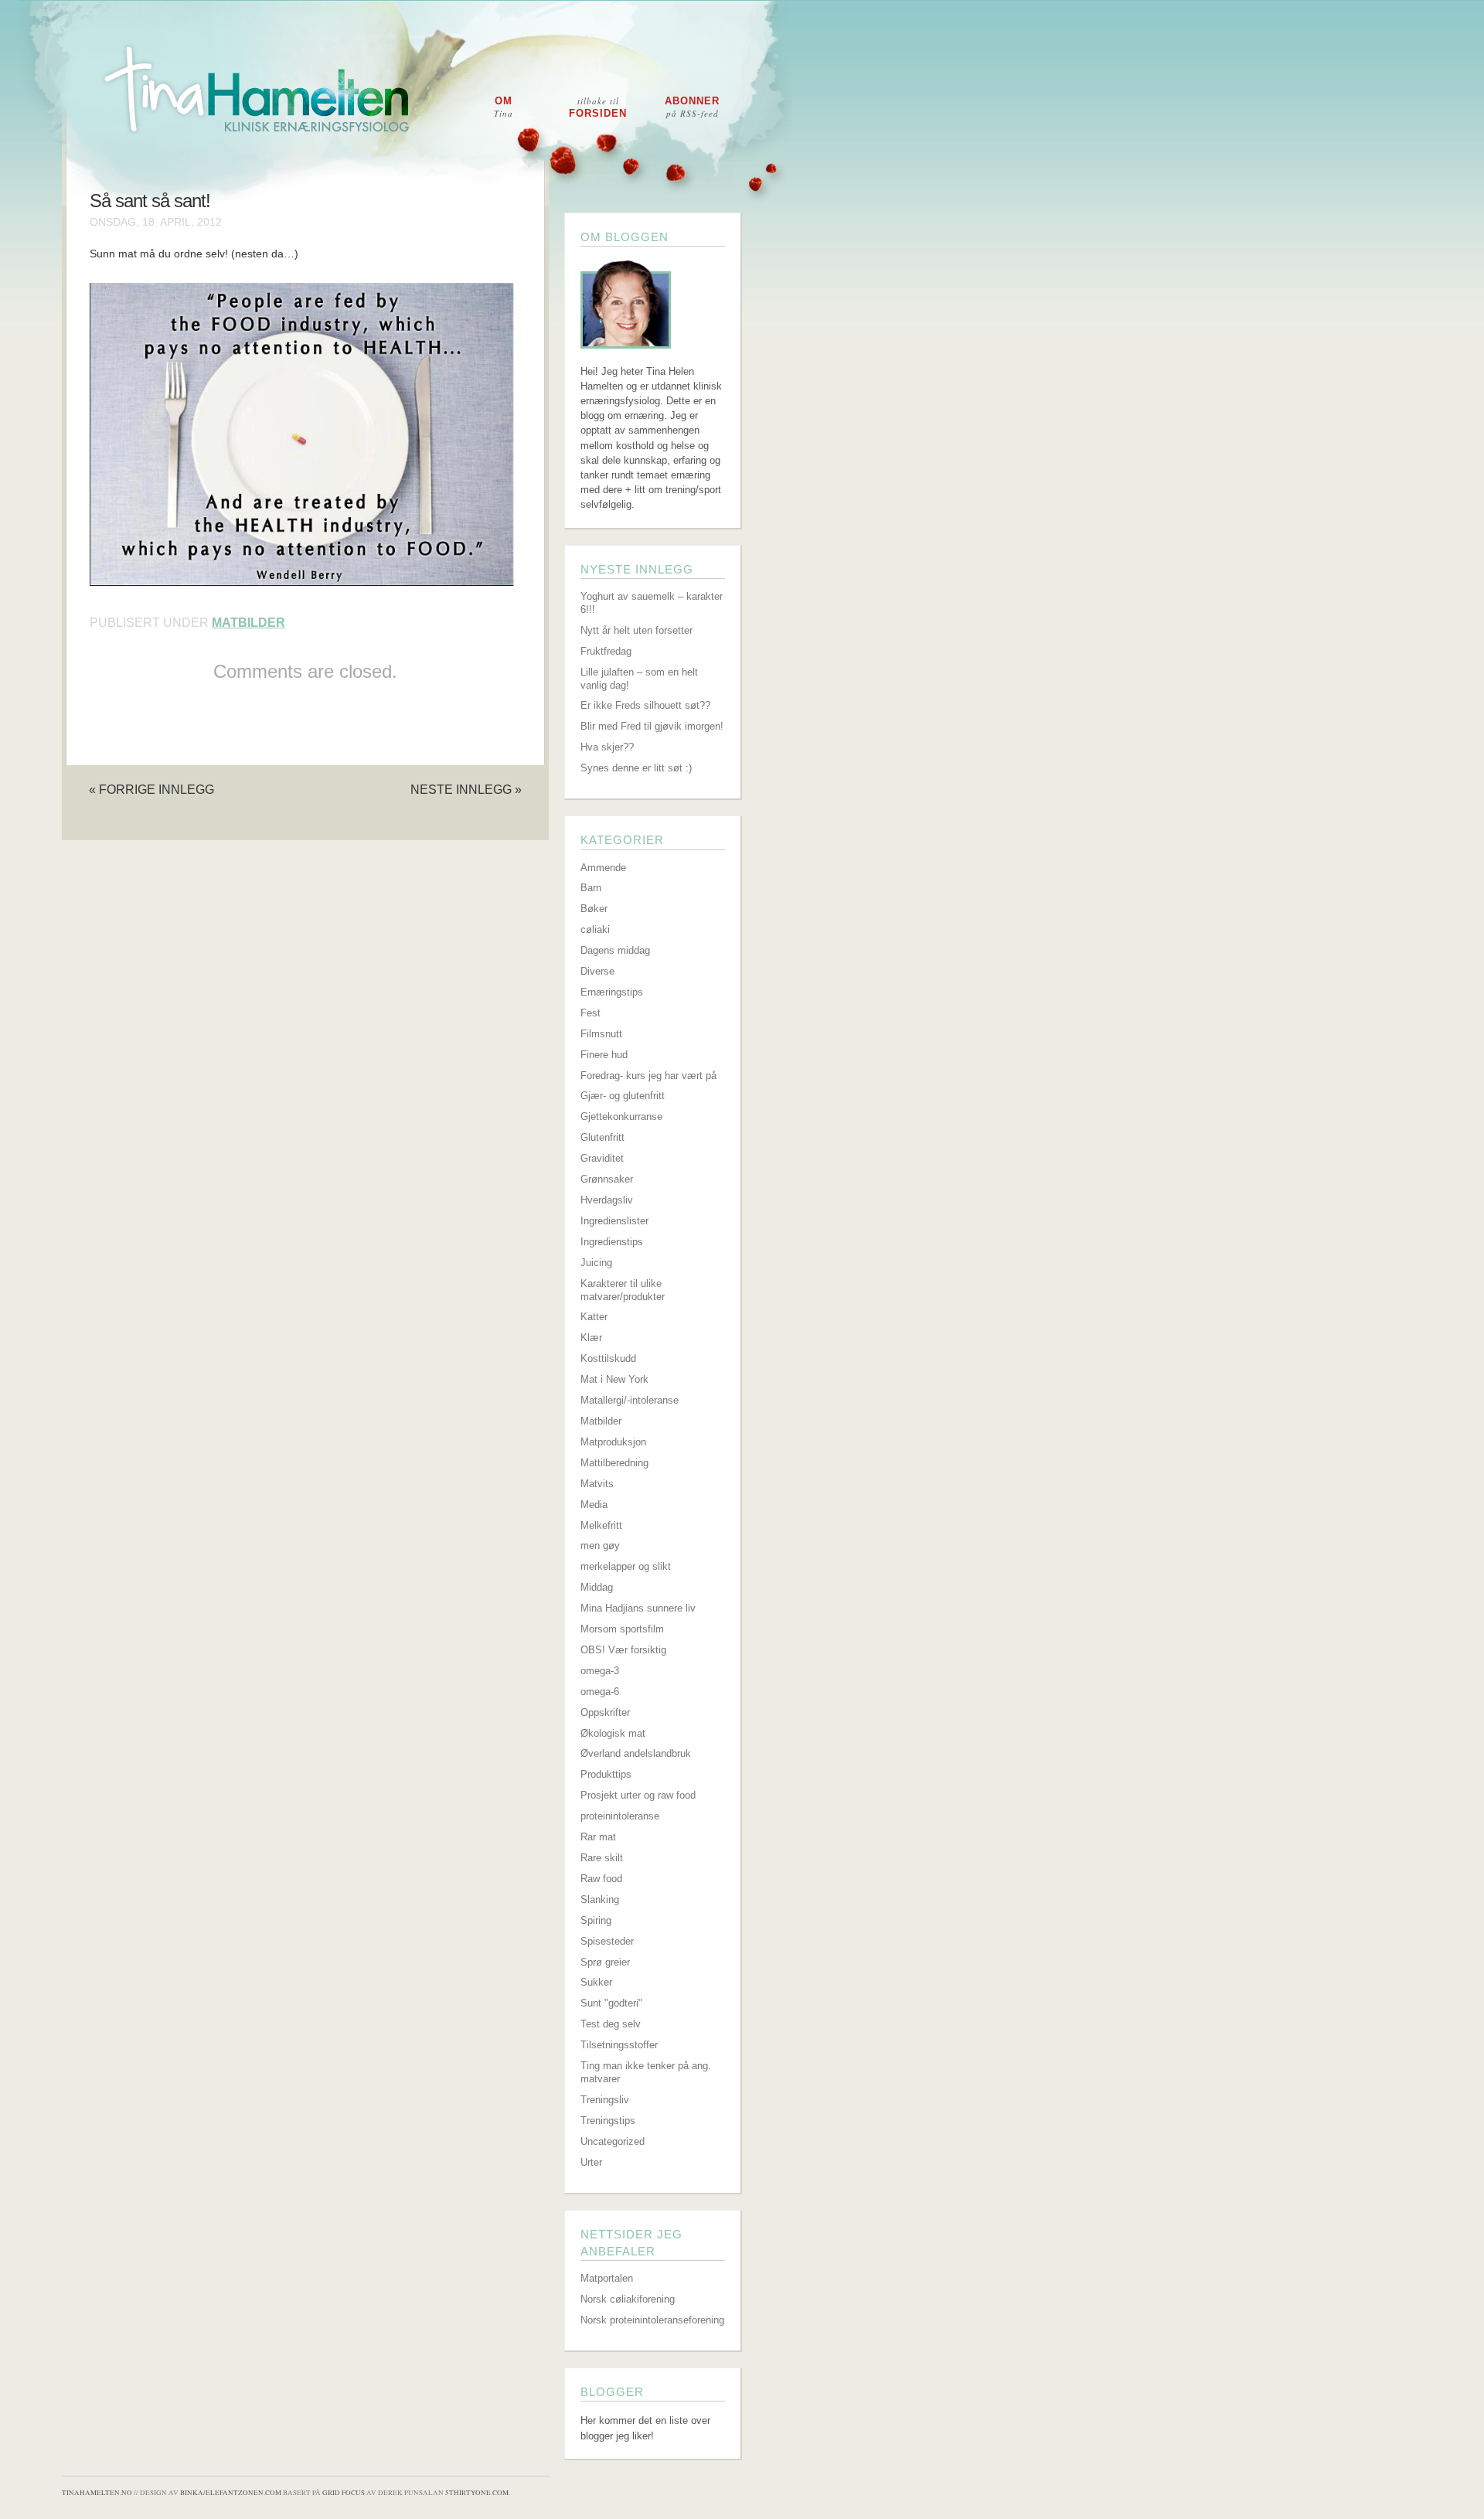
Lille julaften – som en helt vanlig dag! (639, 679)
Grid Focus (344, 2493)
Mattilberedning (614, 1463)
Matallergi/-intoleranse (630, 1400)
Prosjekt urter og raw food (638, 1795)
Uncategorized (613, 2141)
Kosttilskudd (608, 1358)
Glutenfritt (602, 1137)
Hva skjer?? (607, 747)
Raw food (601, 1879)
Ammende (603, 868)
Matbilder (248, 623)
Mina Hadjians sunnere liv (638, 1608)
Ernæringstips (612, 992)
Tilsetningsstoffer (619, 2045)
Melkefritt (601, 1525)
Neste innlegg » (466, 789)
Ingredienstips (612, 1242)
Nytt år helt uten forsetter (636, 630)
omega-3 (600, 1671)
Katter (594, 1317)
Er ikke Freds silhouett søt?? (645, 705)
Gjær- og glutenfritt (623, 1096)
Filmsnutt (601, 1034)
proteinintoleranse (620, 1816)
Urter (591, 2162)
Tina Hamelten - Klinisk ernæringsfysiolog (752, 103)
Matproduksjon (613, 1442)
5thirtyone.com (477, 2493)
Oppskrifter (605, 1712)
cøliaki (595, 929)
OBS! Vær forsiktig (623, 1650)
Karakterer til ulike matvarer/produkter (623, 1290)
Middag (597, 1587)
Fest (591, 1013)
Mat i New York (614, 1379)
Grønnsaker (607, 1179)
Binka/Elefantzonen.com (231, 2493)
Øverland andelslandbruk (636, 1753)
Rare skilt (602, 1858)
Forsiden (598, 107)
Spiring (596, 1920)
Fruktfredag (606, 651)
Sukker (596, 1982)
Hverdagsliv (607, 1200)
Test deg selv (611, 2024)
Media (594, 1505)
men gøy (600, 1545)
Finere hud (604, 1055)
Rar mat (598, 1837)
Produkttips (606, 1774)
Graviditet (602, 1158)
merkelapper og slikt (626, 1566)
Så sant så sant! (150, 201)
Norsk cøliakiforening (628, 2299)
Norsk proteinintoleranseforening (652, 2320)
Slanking (600, 1899)
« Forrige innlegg (151, 789)
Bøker (594, 909)
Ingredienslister (614, 1221)
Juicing (596, 1263)
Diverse (597, 971)
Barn (591, 888)
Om (504, 107)
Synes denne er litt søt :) (636, 768)
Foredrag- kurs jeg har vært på (648, 1076)
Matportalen (607, 2278)
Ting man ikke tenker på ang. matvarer (646, 2072)
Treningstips (608, 2121)
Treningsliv (605, 2100)
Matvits (597, 1484)
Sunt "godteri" (611, 2003)
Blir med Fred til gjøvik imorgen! (652, 726)
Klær (591, 1338)
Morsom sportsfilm (622, 1629)
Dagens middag (615, 950)
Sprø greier (605, 1962)
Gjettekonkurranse (621, 1117)
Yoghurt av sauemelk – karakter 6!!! (652, 603)
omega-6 (600, 1692)
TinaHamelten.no (97, 2493)
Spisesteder (607, 1941)
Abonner (692, 107)
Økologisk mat (613, 1733)
